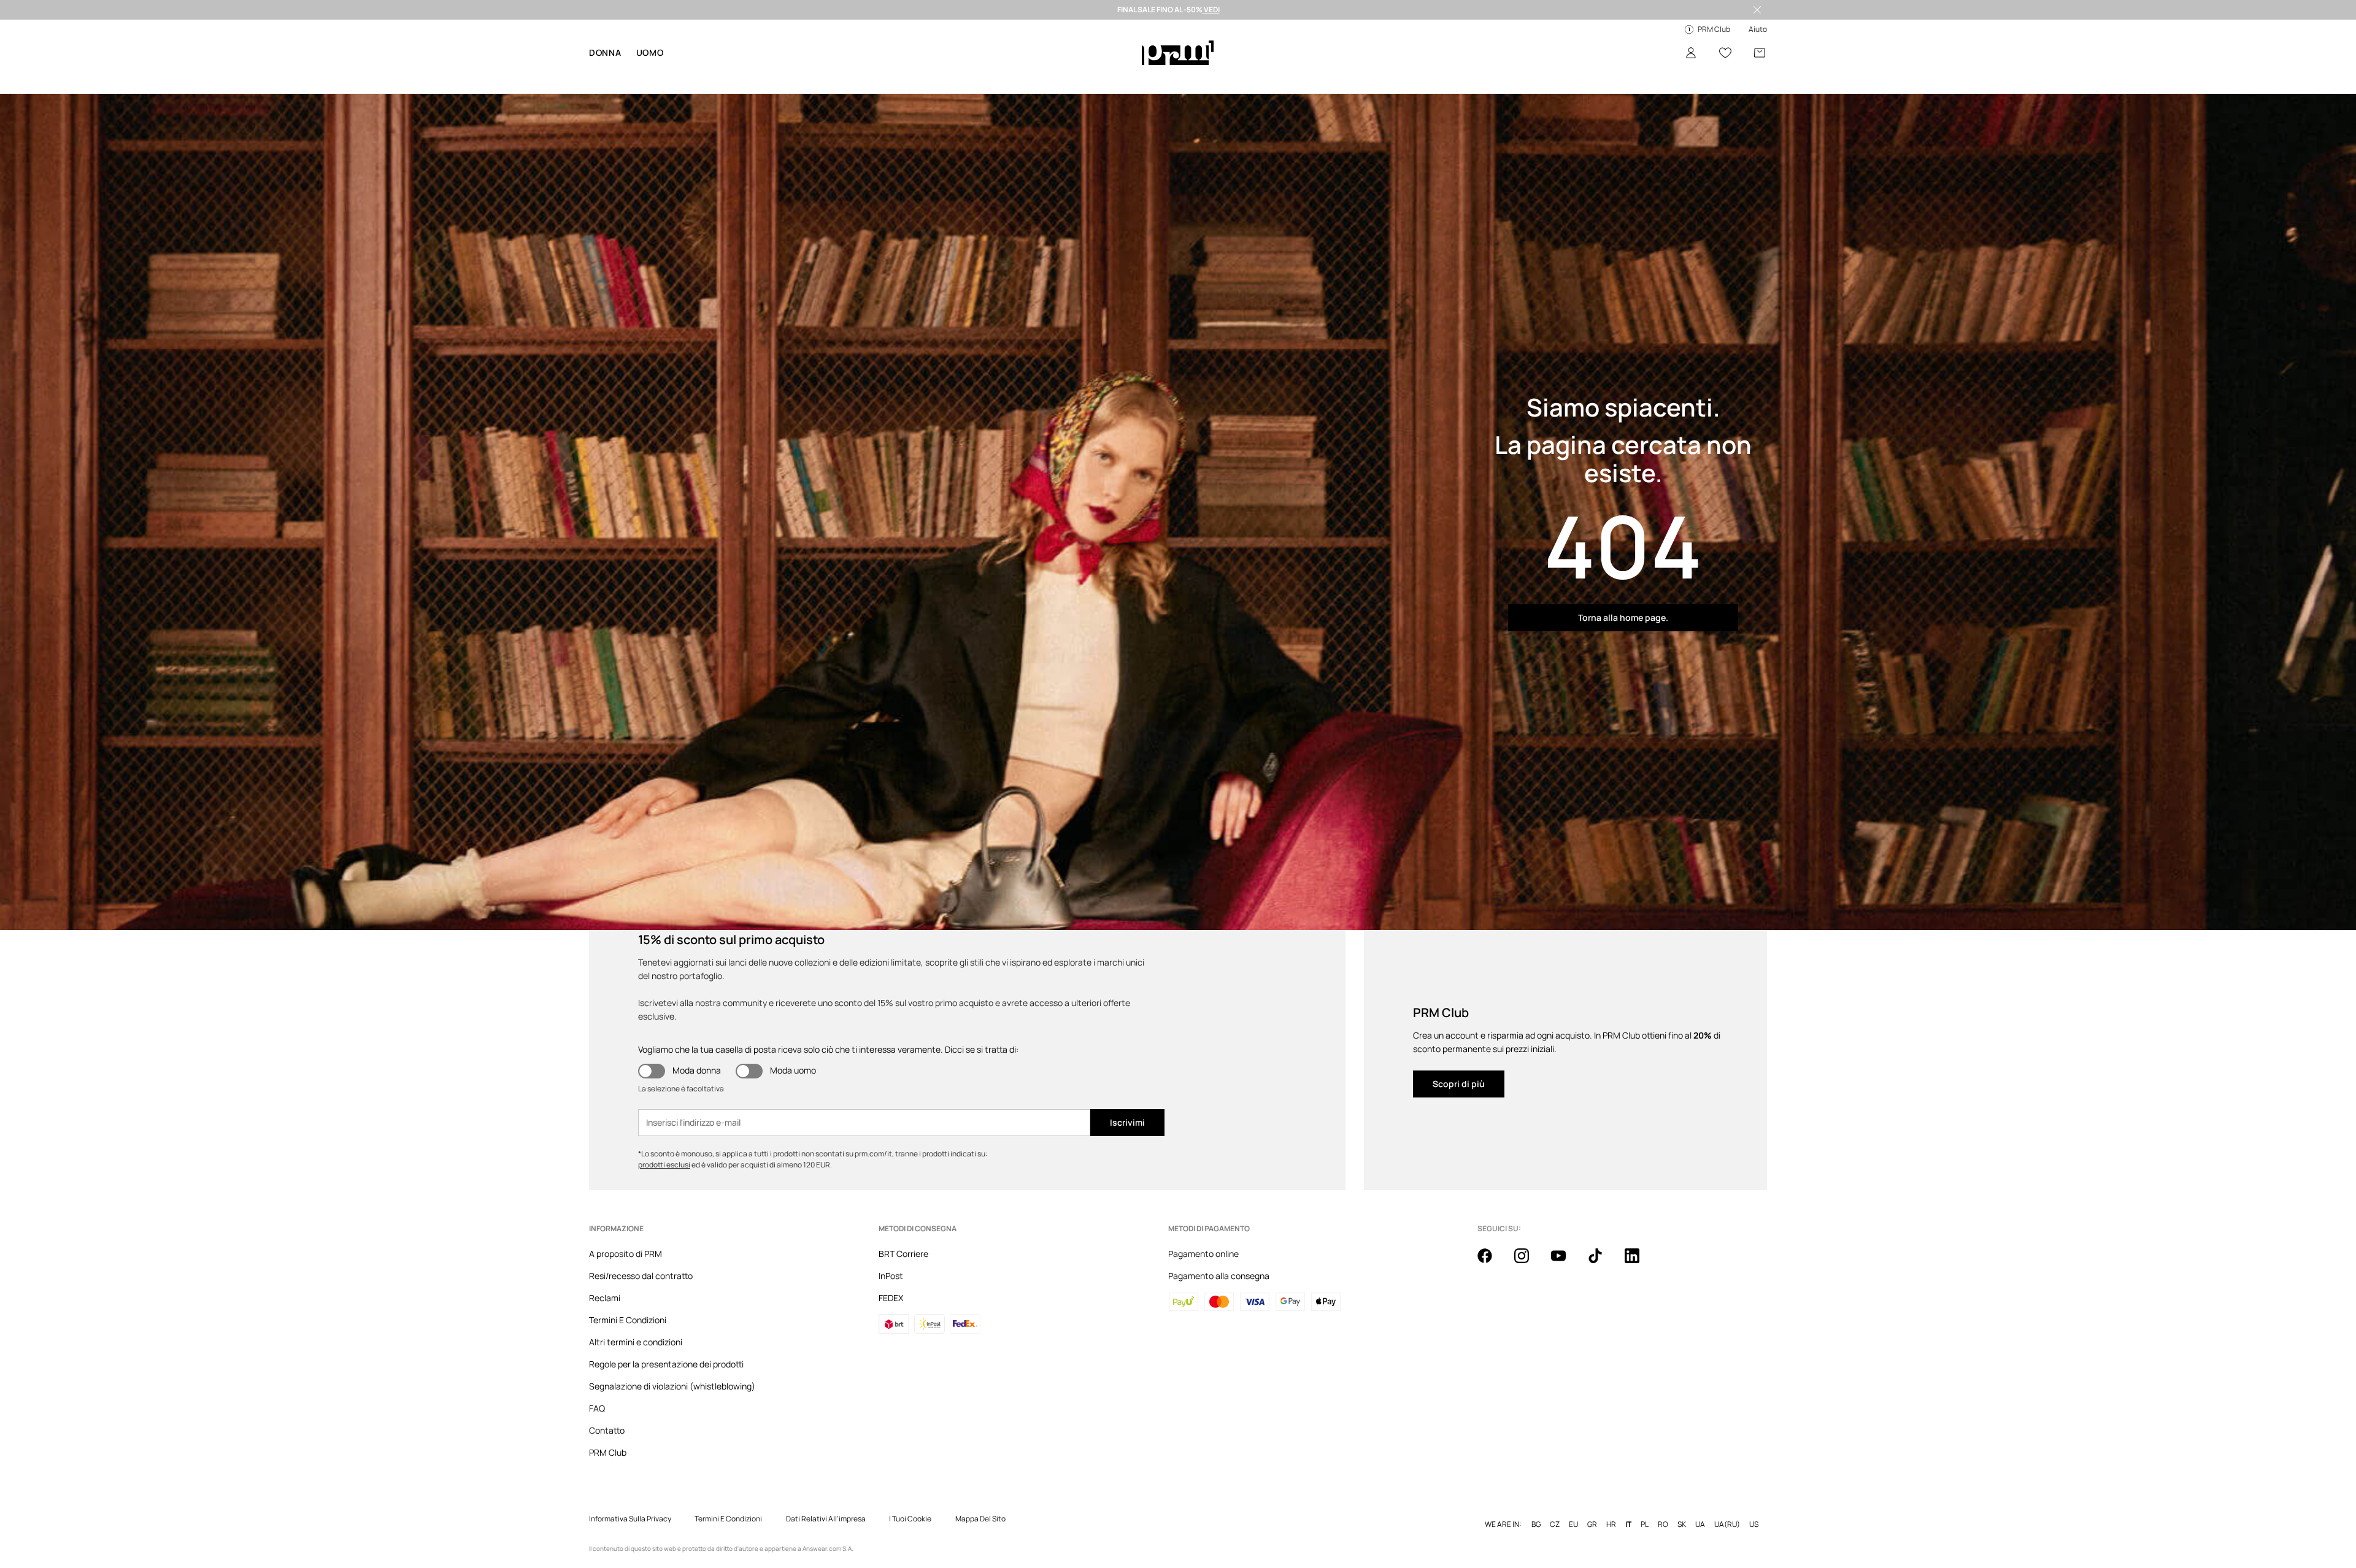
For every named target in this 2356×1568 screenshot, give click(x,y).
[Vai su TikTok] (1603, 1262)
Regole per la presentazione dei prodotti (666, 1364)
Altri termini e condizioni (636, 1342)
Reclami (605, 1298)
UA (1700, 1524)
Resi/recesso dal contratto (641, 1276)
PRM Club (608, 1452)
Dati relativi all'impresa (826, 1519)
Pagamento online (1203, 1254)
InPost (891, 1276)
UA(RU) (1727, 1524)
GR (1592, 1524)
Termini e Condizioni (728, 1519)
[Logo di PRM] (1178, 53)
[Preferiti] (1725, 53)
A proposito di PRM (626, 1254)
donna (605, 52)
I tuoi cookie (910, 1519)
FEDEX (891, 1298)
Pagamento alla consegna (1219, 1276)
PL (1645, 1524)
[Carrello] (1760, 53)
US (1754, 1524)
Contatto (607, 1430)
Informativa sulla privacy (630, 1519)
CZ (1555, 1524)
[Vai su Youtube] (1566, 1262)
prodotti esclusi (664, 1165)
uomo (650, 52)
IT (1628, 1524)
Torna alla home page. (1623, 617)
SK (1682, 1524)
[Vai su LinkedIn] (1639, 1262)
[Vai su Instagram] (1529, 1262)
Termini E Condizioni (628, 1320)
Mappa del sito (980, 1519)
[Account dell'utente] (1691, 53)
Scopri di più (1459, 1084)
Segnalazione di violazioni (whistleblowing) (672, 1386)
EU (1573, 1524)
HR (1611, 1524)
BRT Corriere (903, 1254)
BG (1536, 1524)
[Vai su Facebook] (1492, 1262)
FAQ (597, 1408)
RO (1663, 1524)
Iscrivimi (1127, 1122)
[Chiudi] (1757, 10)
